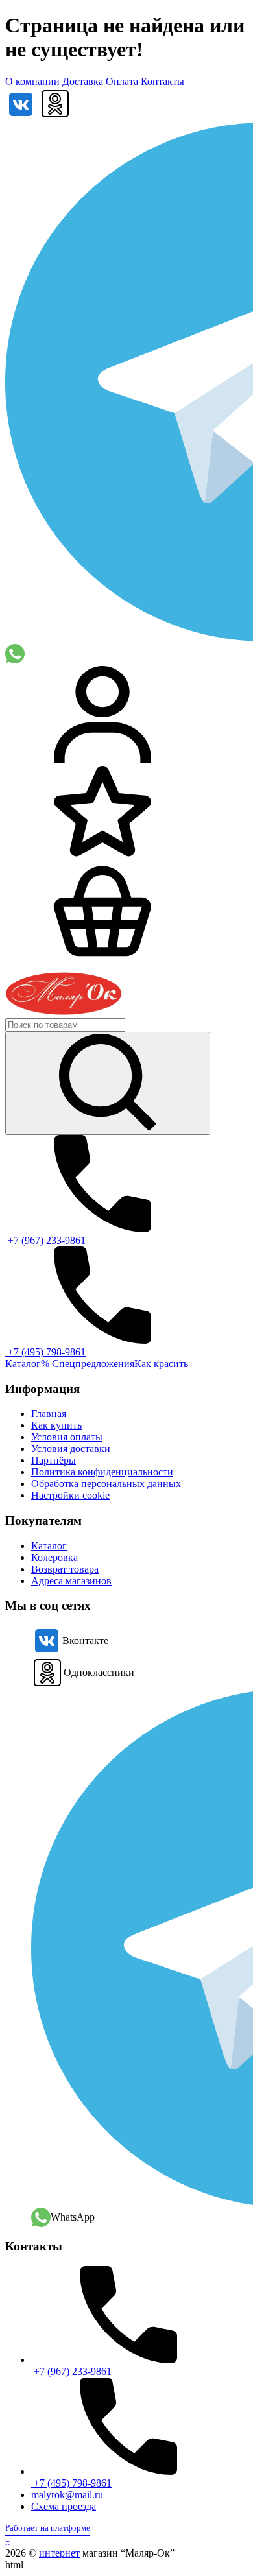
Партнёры (54, 1460)
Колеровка (54, 1557)
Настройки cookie (70, 1495)
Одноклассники (99, 1672)
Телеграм (139, 1948)
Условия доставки (71, 1449)
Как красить (161, 1364)
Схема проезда (64, 2506)
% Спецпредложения (88, 1364)
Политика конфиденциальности (102, 1472)
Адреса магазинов (71, 1581)
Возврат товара (65, 1569)
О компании (32, 81)
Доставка (83, 81)
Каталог (23, 1364)
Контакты (163, 81)
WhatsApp (73, 2217)
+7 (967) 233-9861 (45, 1240)
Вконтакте (85, 1640)
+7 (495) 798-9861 (45, 1352)
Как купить (56, 1425)
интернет (59, 2553)
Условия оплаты (67, 1437)
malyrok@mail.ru (67, 2495)
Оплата (122, 81)
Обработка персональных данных (106, 1484)
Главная (49, 1413)
